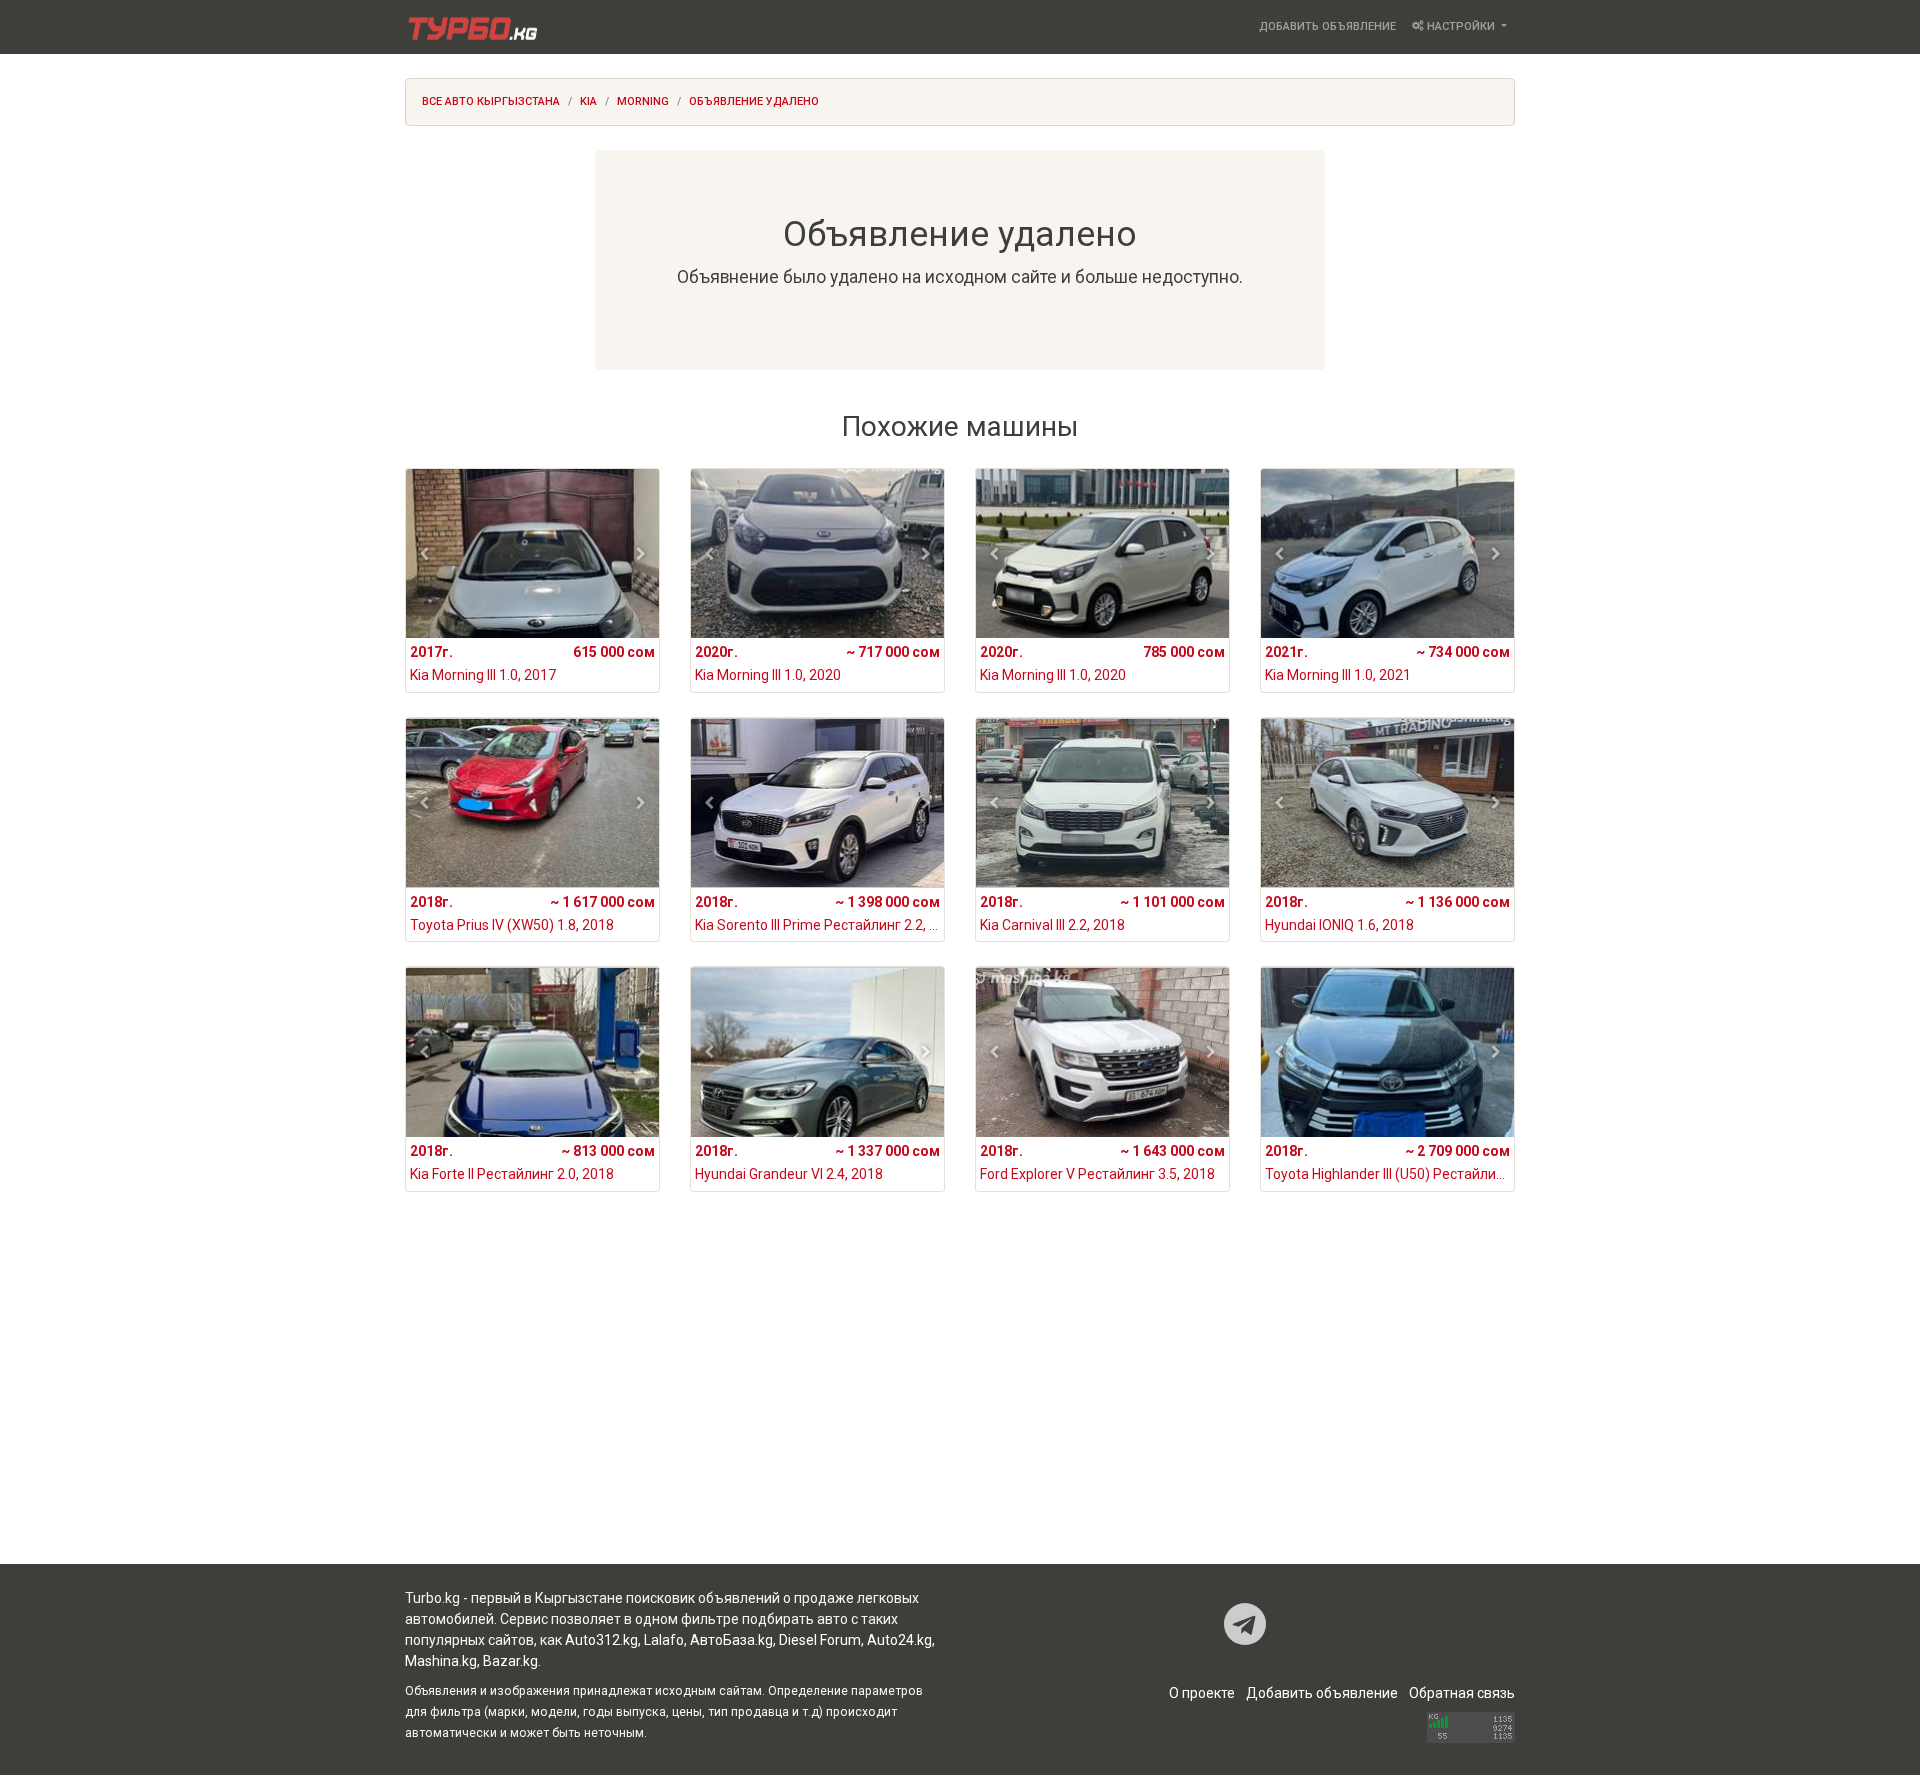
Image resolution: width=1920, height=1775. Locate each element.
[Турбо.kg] (471, 27)
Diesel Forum (820, 1640)
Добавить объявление (1327, 26)
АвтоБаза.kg (731, 1640)
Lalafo (664, 1640)
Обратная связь (1462, 1693)
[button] (424, 554)
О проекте (1202, 1693)
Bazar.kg (510, 1661)
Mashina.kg (441, 1661)
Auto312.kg (601, 1640)
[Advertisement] (960, 1404)
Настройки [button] (1461, 26)
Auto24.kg (899, 1640)
